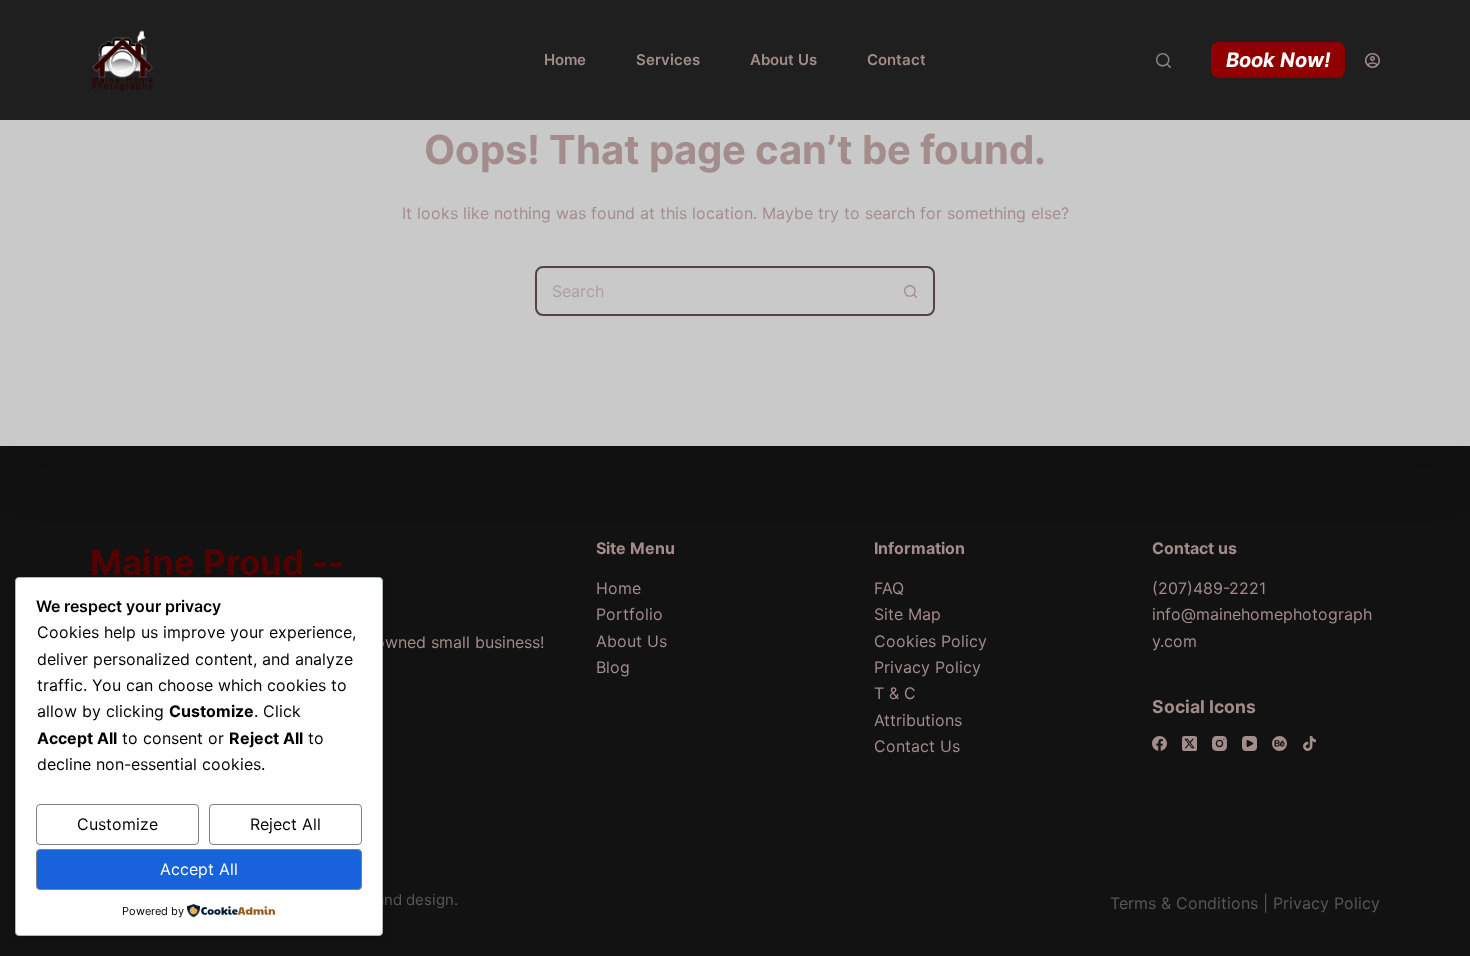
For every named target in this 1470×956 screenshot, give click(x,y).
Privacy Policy (927, 667)
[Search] (1163, 60)
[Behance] (1279, 743)
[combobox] (712, 291)
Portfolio (629, 614)
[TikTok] (1309, 743)
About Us (783, 59)
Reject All (285, 824)
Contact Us (917, 746)
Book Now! (1278, 60)
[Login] (1372, 60)
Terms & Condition (1180, 903)
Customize (117, 824)
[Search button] (910, 291)
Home (565, 59)
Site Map (907, 614)
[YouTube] (1249, 743)
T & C (895, 693)
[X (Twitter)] (1189, 743)
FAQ (889, 588)
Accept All (199, 869)
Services (668, 59)
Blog (613, 667)
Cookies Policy (930, 641)
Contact (896, 59)
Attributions (918, 720)
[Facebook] (1159, 743)
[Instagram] (1219, 743)
